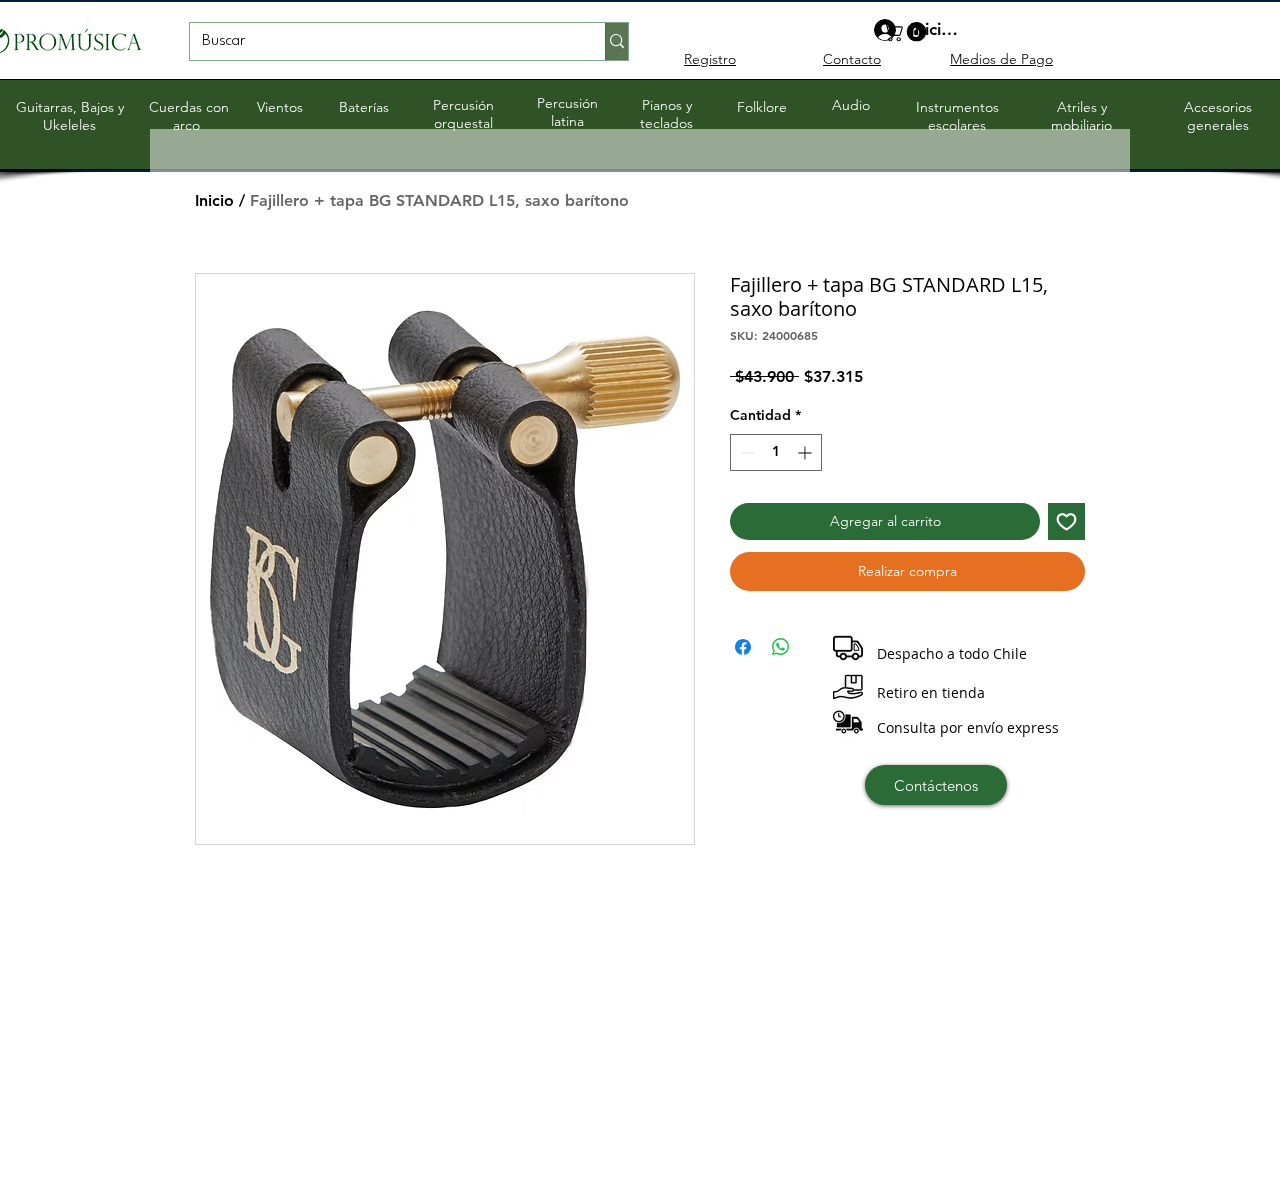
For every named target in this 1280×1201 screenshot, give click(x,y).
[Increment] (806, 452)
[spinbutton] (776, 452)
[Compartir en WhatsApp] (781, 647)
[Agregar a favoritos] (1066, 521)
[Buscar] (616, 41)
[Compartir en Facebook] (743, 647)
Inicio (214, 200)
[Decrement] (745, 452)
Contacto (852, 59)
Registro (710, 59)
